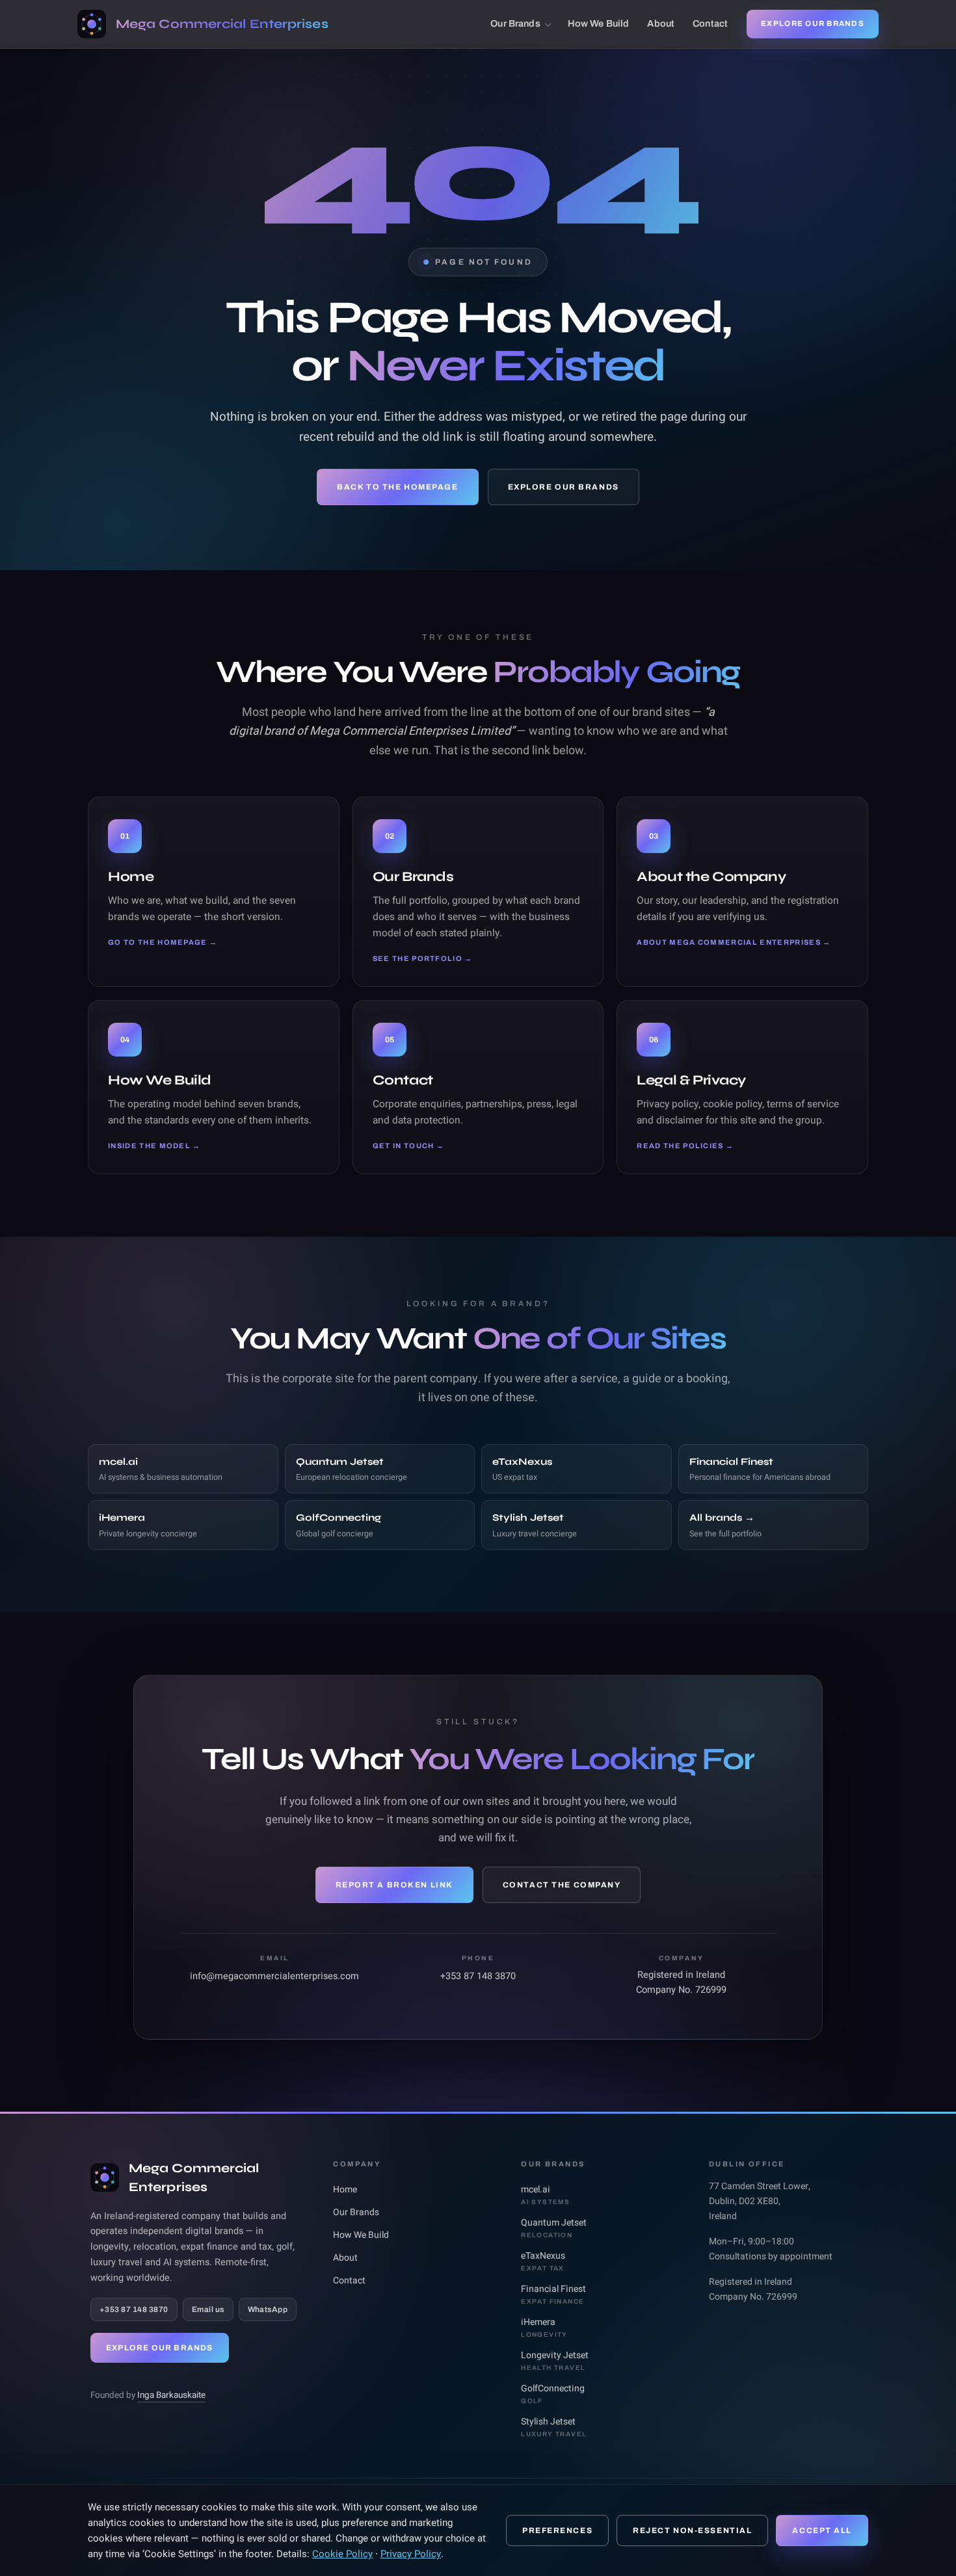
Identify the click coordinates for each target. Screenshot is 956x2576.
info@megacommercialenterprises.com (274, 1976)
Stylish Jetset (554, 2426)
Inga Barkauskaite (171, 2395)
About (661, 23)
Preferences (557, 2530)
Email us (208, 2309)
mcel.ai (545, 2194)
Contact (710, 23)
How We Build (599, 23)
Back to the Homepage (397, 487)
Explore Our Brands (813, 23)
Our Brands (515, 23)
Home (345, 2189)
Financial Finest (553, 2293)
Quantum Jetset (554, 2227)
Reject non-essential (692, 2530)
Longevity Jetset (555, 2360)
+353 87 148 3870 (478, 1976)
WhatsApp (268, 2309)
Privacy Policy (411, 2554)
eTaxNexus (543, 2260)
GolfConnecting (553, 2393)
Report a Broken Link (394, 1885)
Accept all (822, 2530)
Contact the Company (562, 1885)
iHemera (544, 2327)
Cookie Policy (342, 2554)
